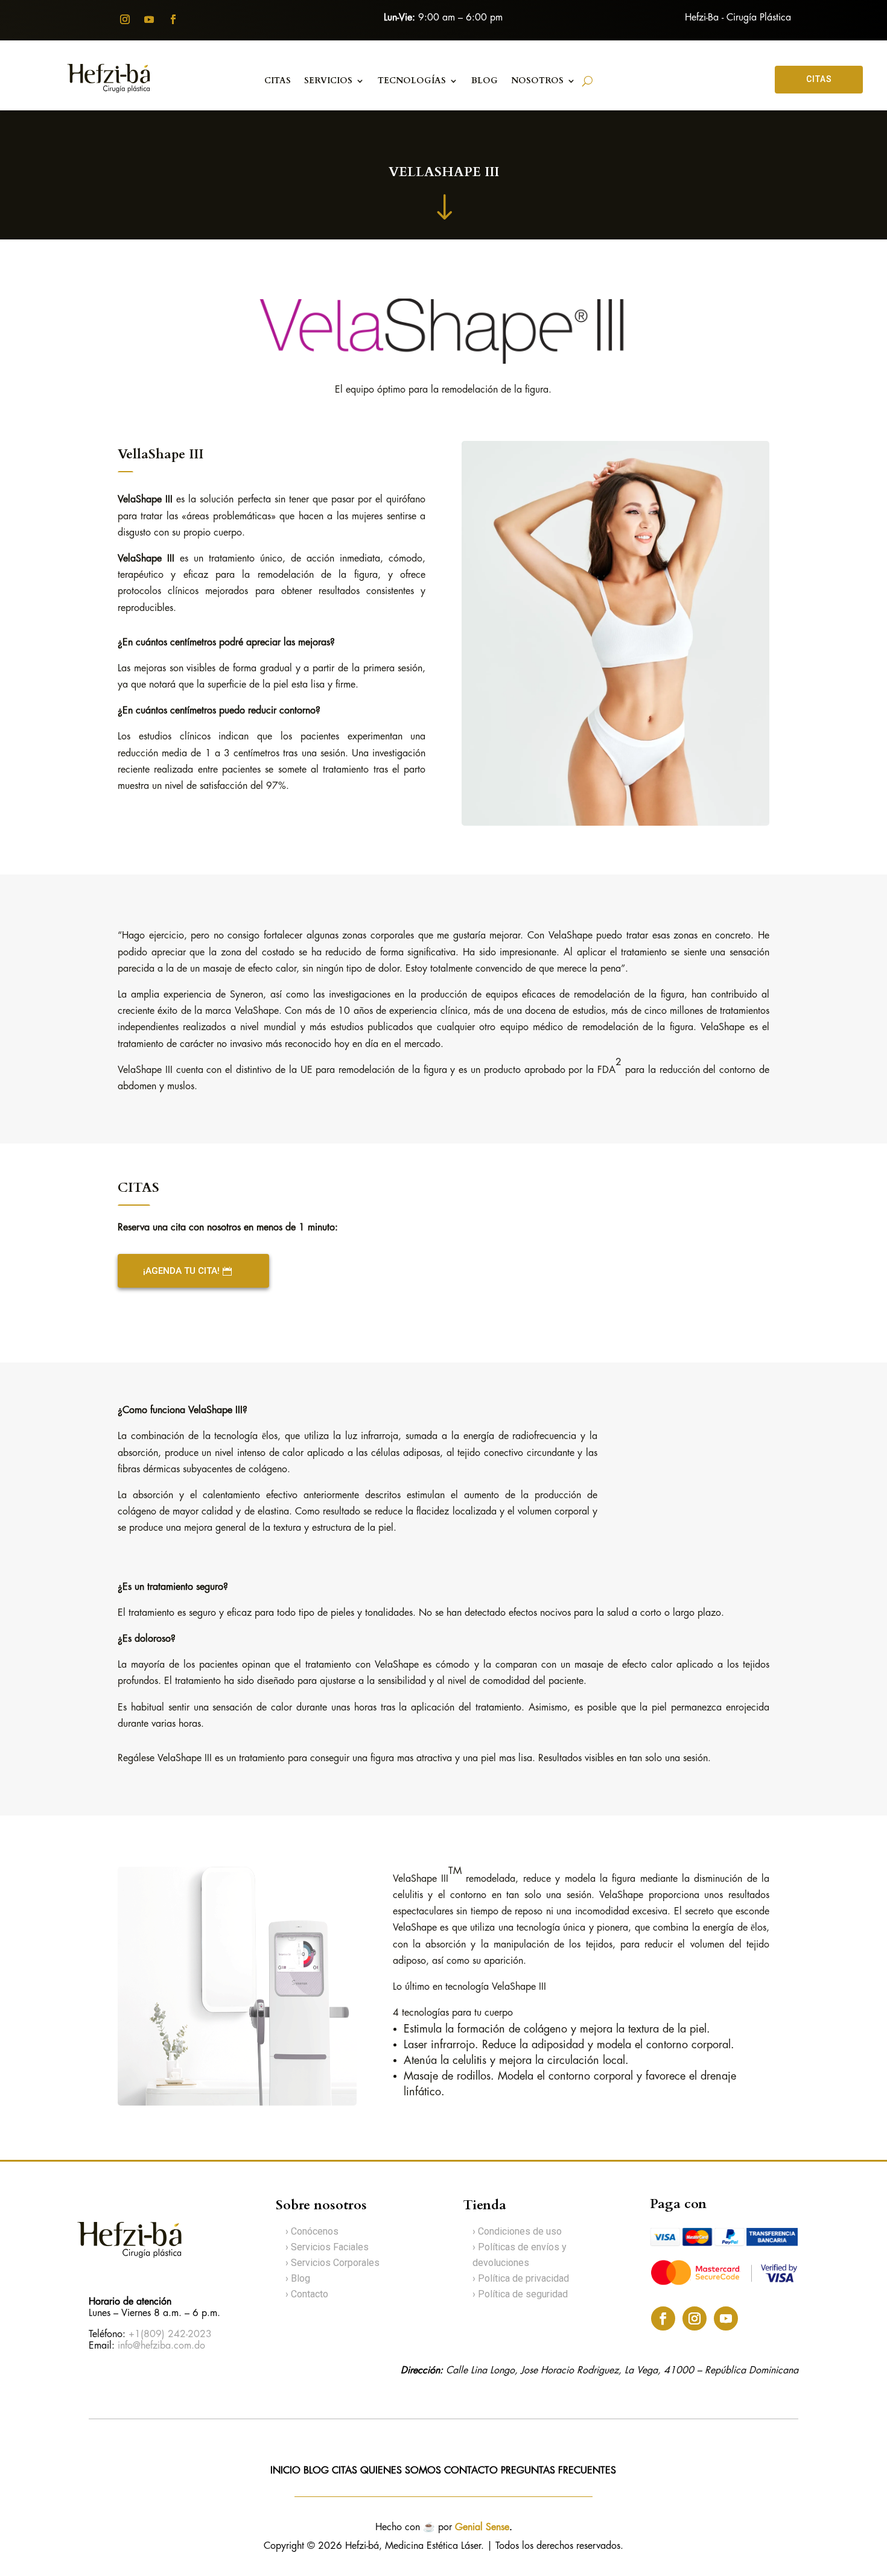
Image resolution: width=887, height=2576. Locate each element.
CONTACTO (472, 2471)
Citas (278, 81)
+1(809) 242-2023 (170, 2334)
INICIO (285, 2471)
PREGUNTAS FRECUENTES (558, 2471)
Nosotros (537, 81)
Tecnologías (412, 81)
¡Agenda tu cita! (181, 1271)
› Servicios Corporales (332, 2263)
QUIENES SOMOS (401, 2471)
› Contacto (307, 2294)
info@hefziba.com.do (161, 2346)
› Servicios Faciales (327, 2247)
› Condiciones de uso (517, 2231)
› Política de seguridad (520, 2294)
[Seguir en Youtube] (149, 19)
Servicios (328, 81)
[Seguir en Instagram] (125, 19)
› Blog (298, 2278)
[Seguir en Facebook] (173, 19)
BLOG (485, 81)
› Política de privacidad (521, 2278)
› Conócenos (312, 2231)
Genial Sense (482, 2527)
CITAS (819, 79)
